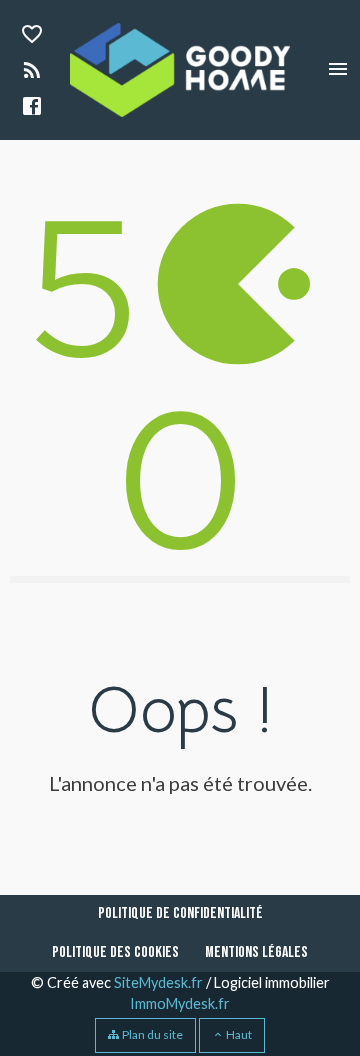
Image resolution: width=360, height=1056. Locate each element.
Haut (238, 1034)
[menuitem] (180, 914)
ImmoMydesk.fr (180, 1003)
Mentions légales (256, 952)
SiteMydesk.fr (158, 982)
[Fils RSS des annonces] (29, 72)
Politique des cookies (115, 952)
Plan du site (151, 1034)
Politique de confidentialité (180, 913)
